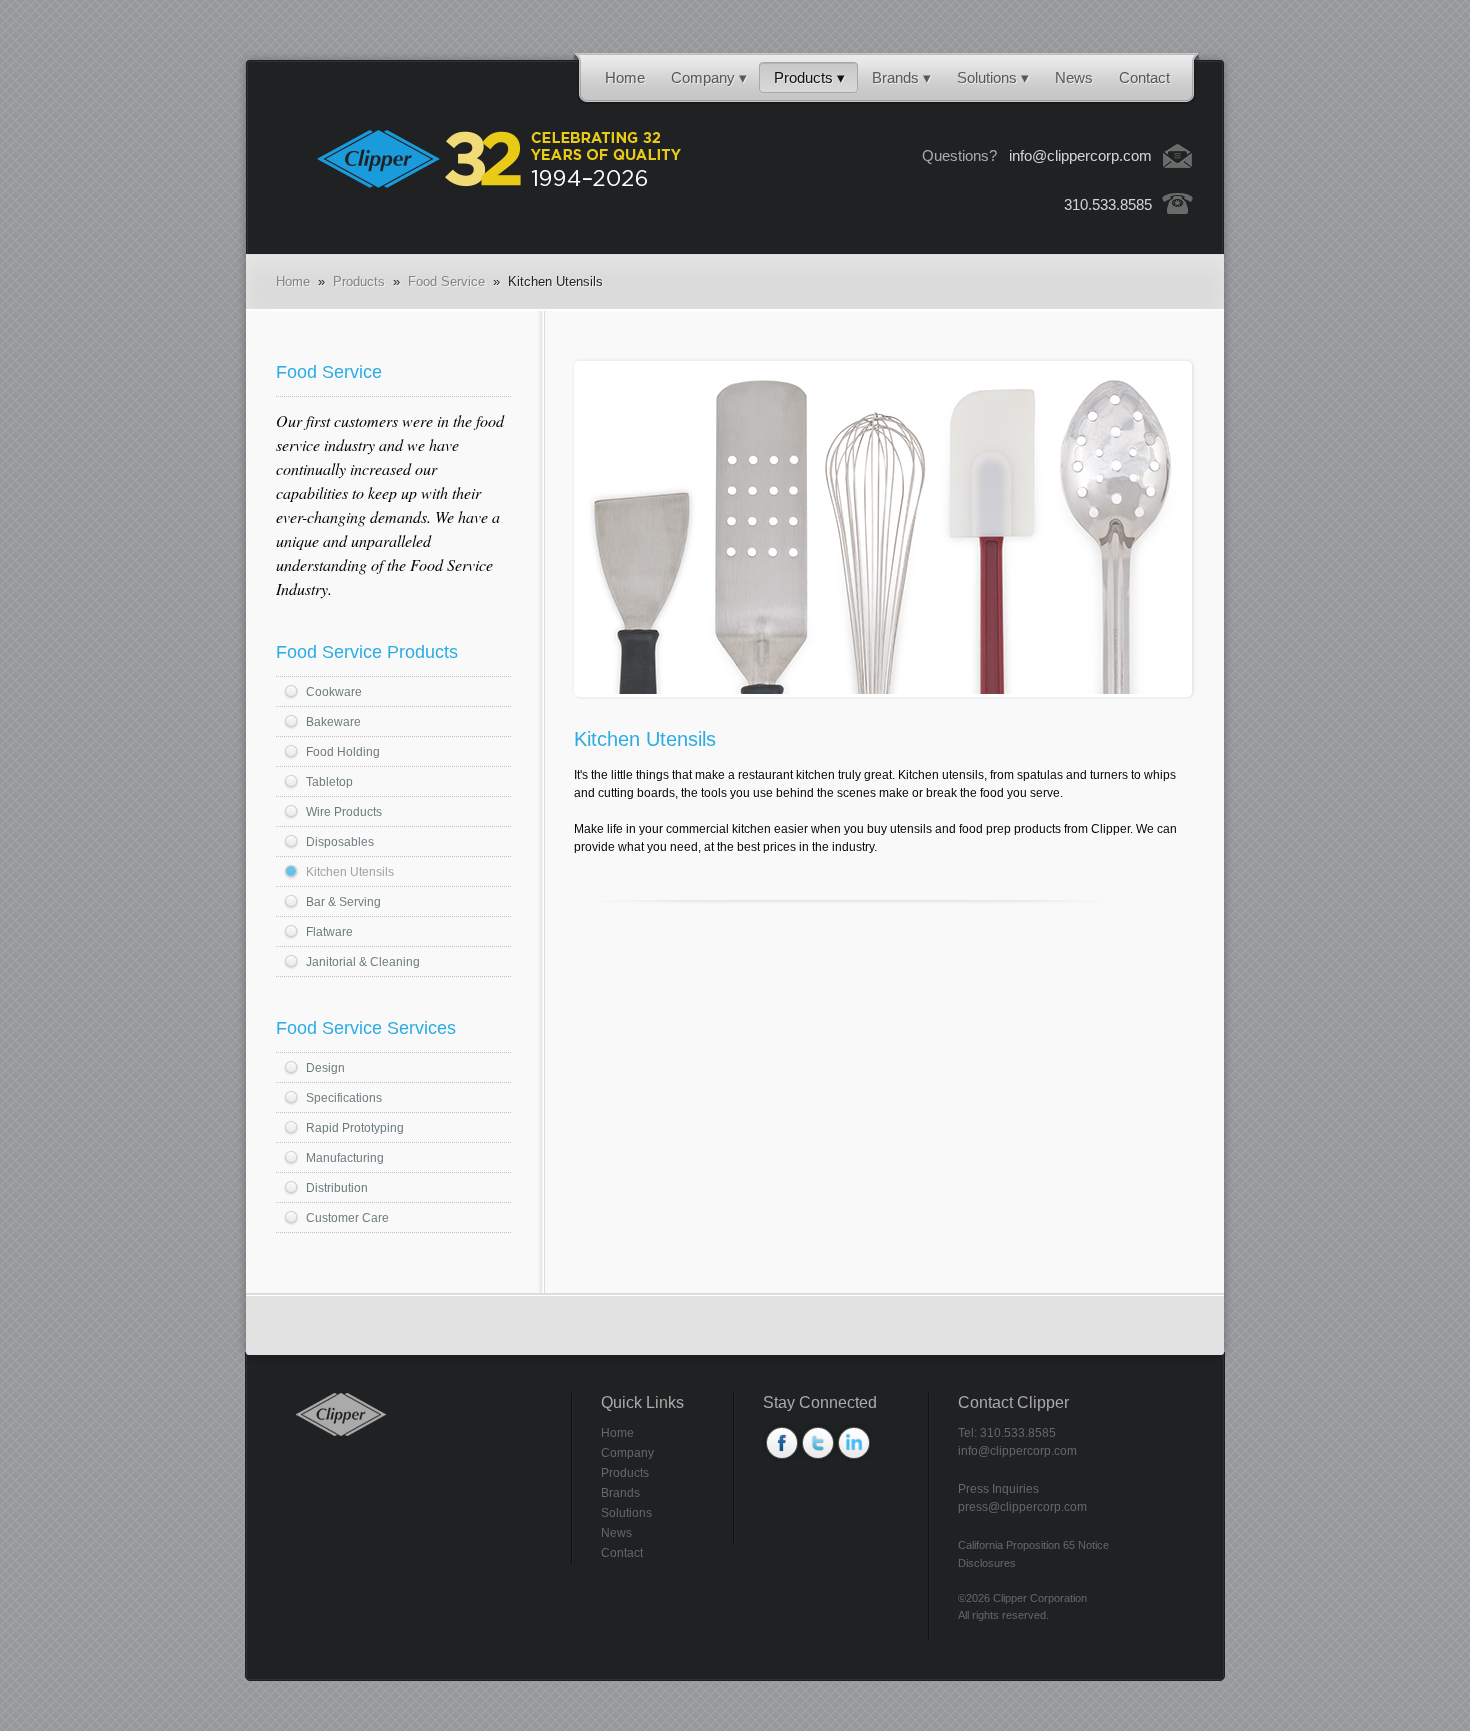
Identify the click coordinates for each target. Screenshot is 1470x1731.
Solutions (626, 1513)
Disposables (340, 842)
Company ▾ (709, 77)
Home (625, 77)
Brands (620, 1493)
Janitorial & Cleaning (363, 962)
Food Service (446, 281)
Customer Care (347, 1218)
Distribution (337, 1188)
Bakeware (333, 722)
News (1074, 77)
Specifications (344, 1098)
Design (325, 1068)
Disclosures (987, 1563)
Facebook (781, 1442)
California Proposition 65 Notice (1033, 1545)
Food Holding (343, 752)
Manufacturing (345, 1158)
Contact (1144, 77)
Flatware (329, 932)
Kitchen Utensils (350, 872)
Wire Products (344, 812)
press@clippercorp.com (1022, 1507)
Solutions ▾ (993, 77)
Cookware (334, 692)
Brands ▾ (901, 77)
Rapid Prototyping (355, 1128)
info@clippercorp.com (1080, 155)
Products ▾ (809, 77)
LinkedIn (853, 1442)
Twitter (817, 1442)
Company (627, 1453)
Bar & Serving (343, 902)
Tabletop (329, 782)
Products (359, 281)
